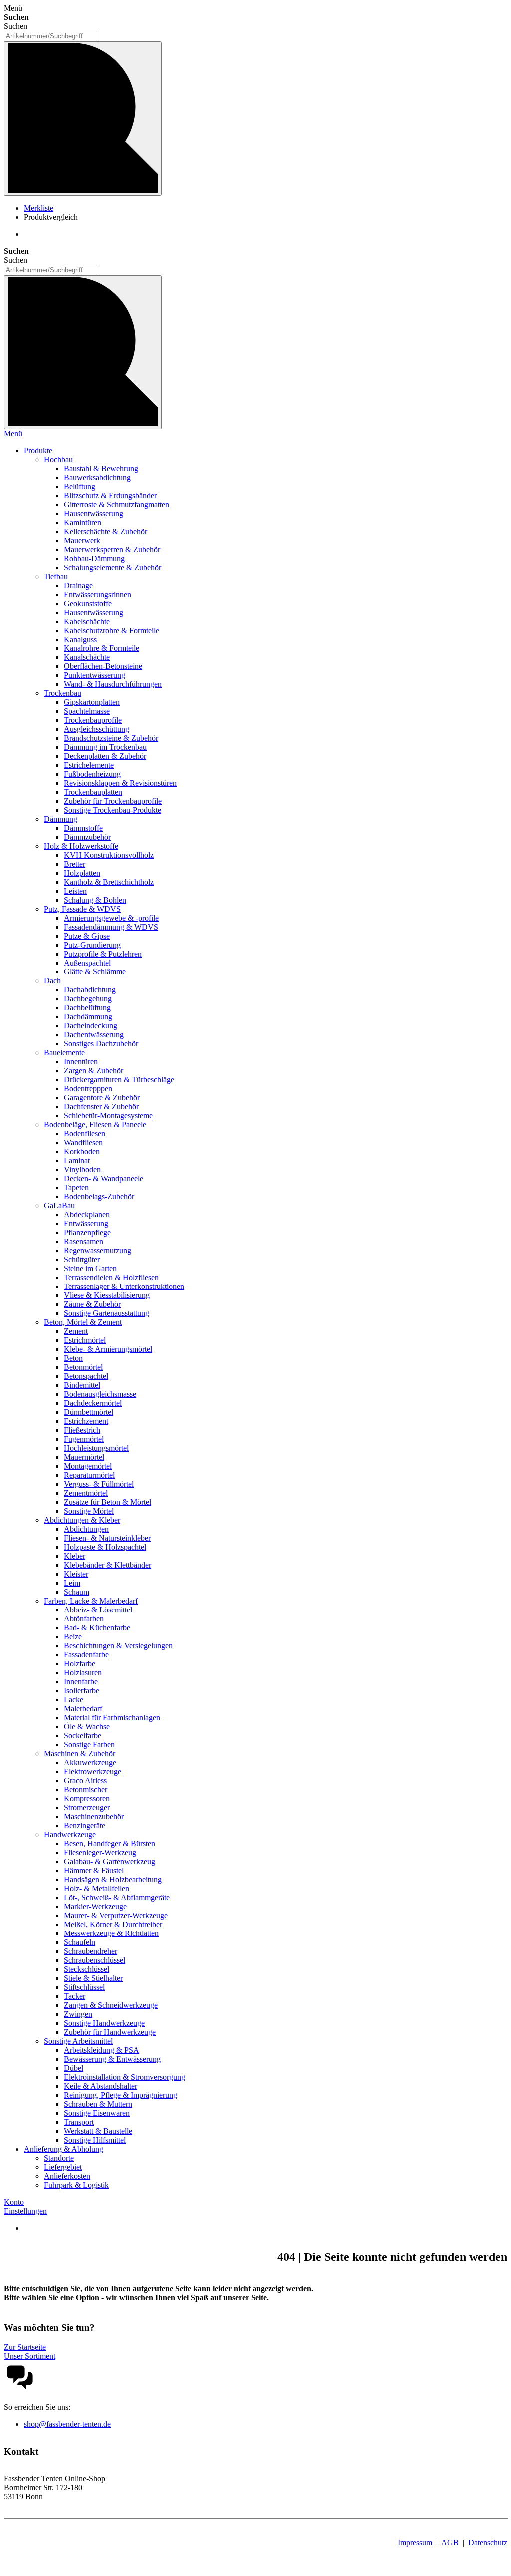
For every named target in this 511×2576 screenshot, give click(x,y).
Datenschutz (488, 2542)
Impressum (415, 2542)
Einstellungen (25, 2211)
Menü (13, 434)
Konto (14, 2202)
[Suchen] (83, 119)
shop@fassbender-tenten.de (67, 2424)
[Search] (83, 352)
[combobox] (50, 36)
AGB (450, 2542)
